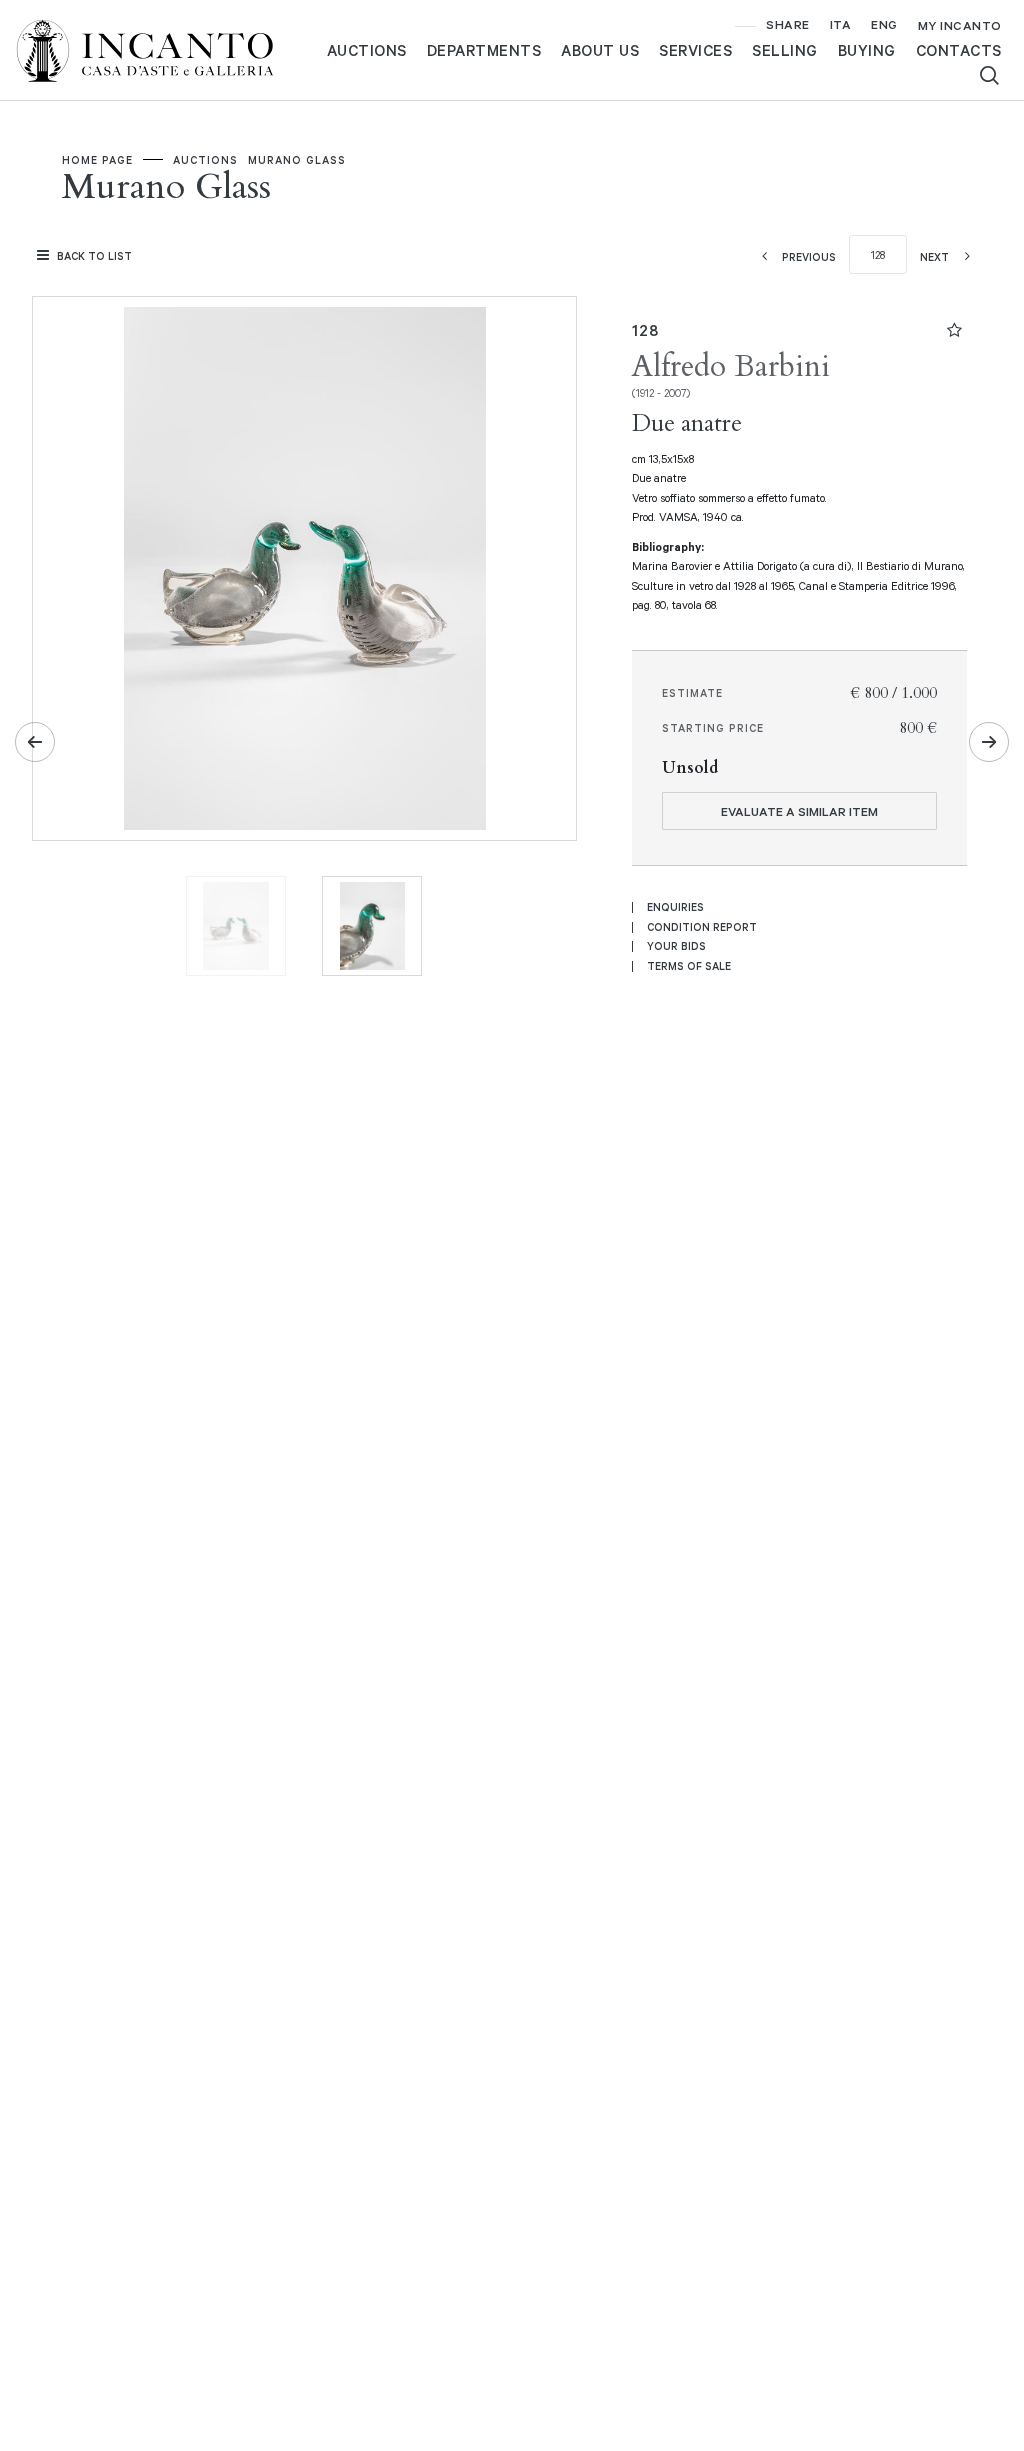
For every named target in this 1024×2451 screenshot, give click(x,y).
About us (600, 50)
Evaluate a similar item (799, 811)
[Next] (989, 742)
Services (695, 50)
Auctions (367, 50)
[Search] (989, 75)
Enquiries (675, 907)
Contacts (959, 50)
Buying (867, 50)
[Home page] (161, 48)
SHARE (788, 24)
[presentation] (68, 569)
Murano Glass (297, 160)
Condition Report (702, 927)
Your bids (676, 946)
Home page (97, 160)
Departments (484, 50)
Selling (785, 50)
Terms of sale (689, 966)
